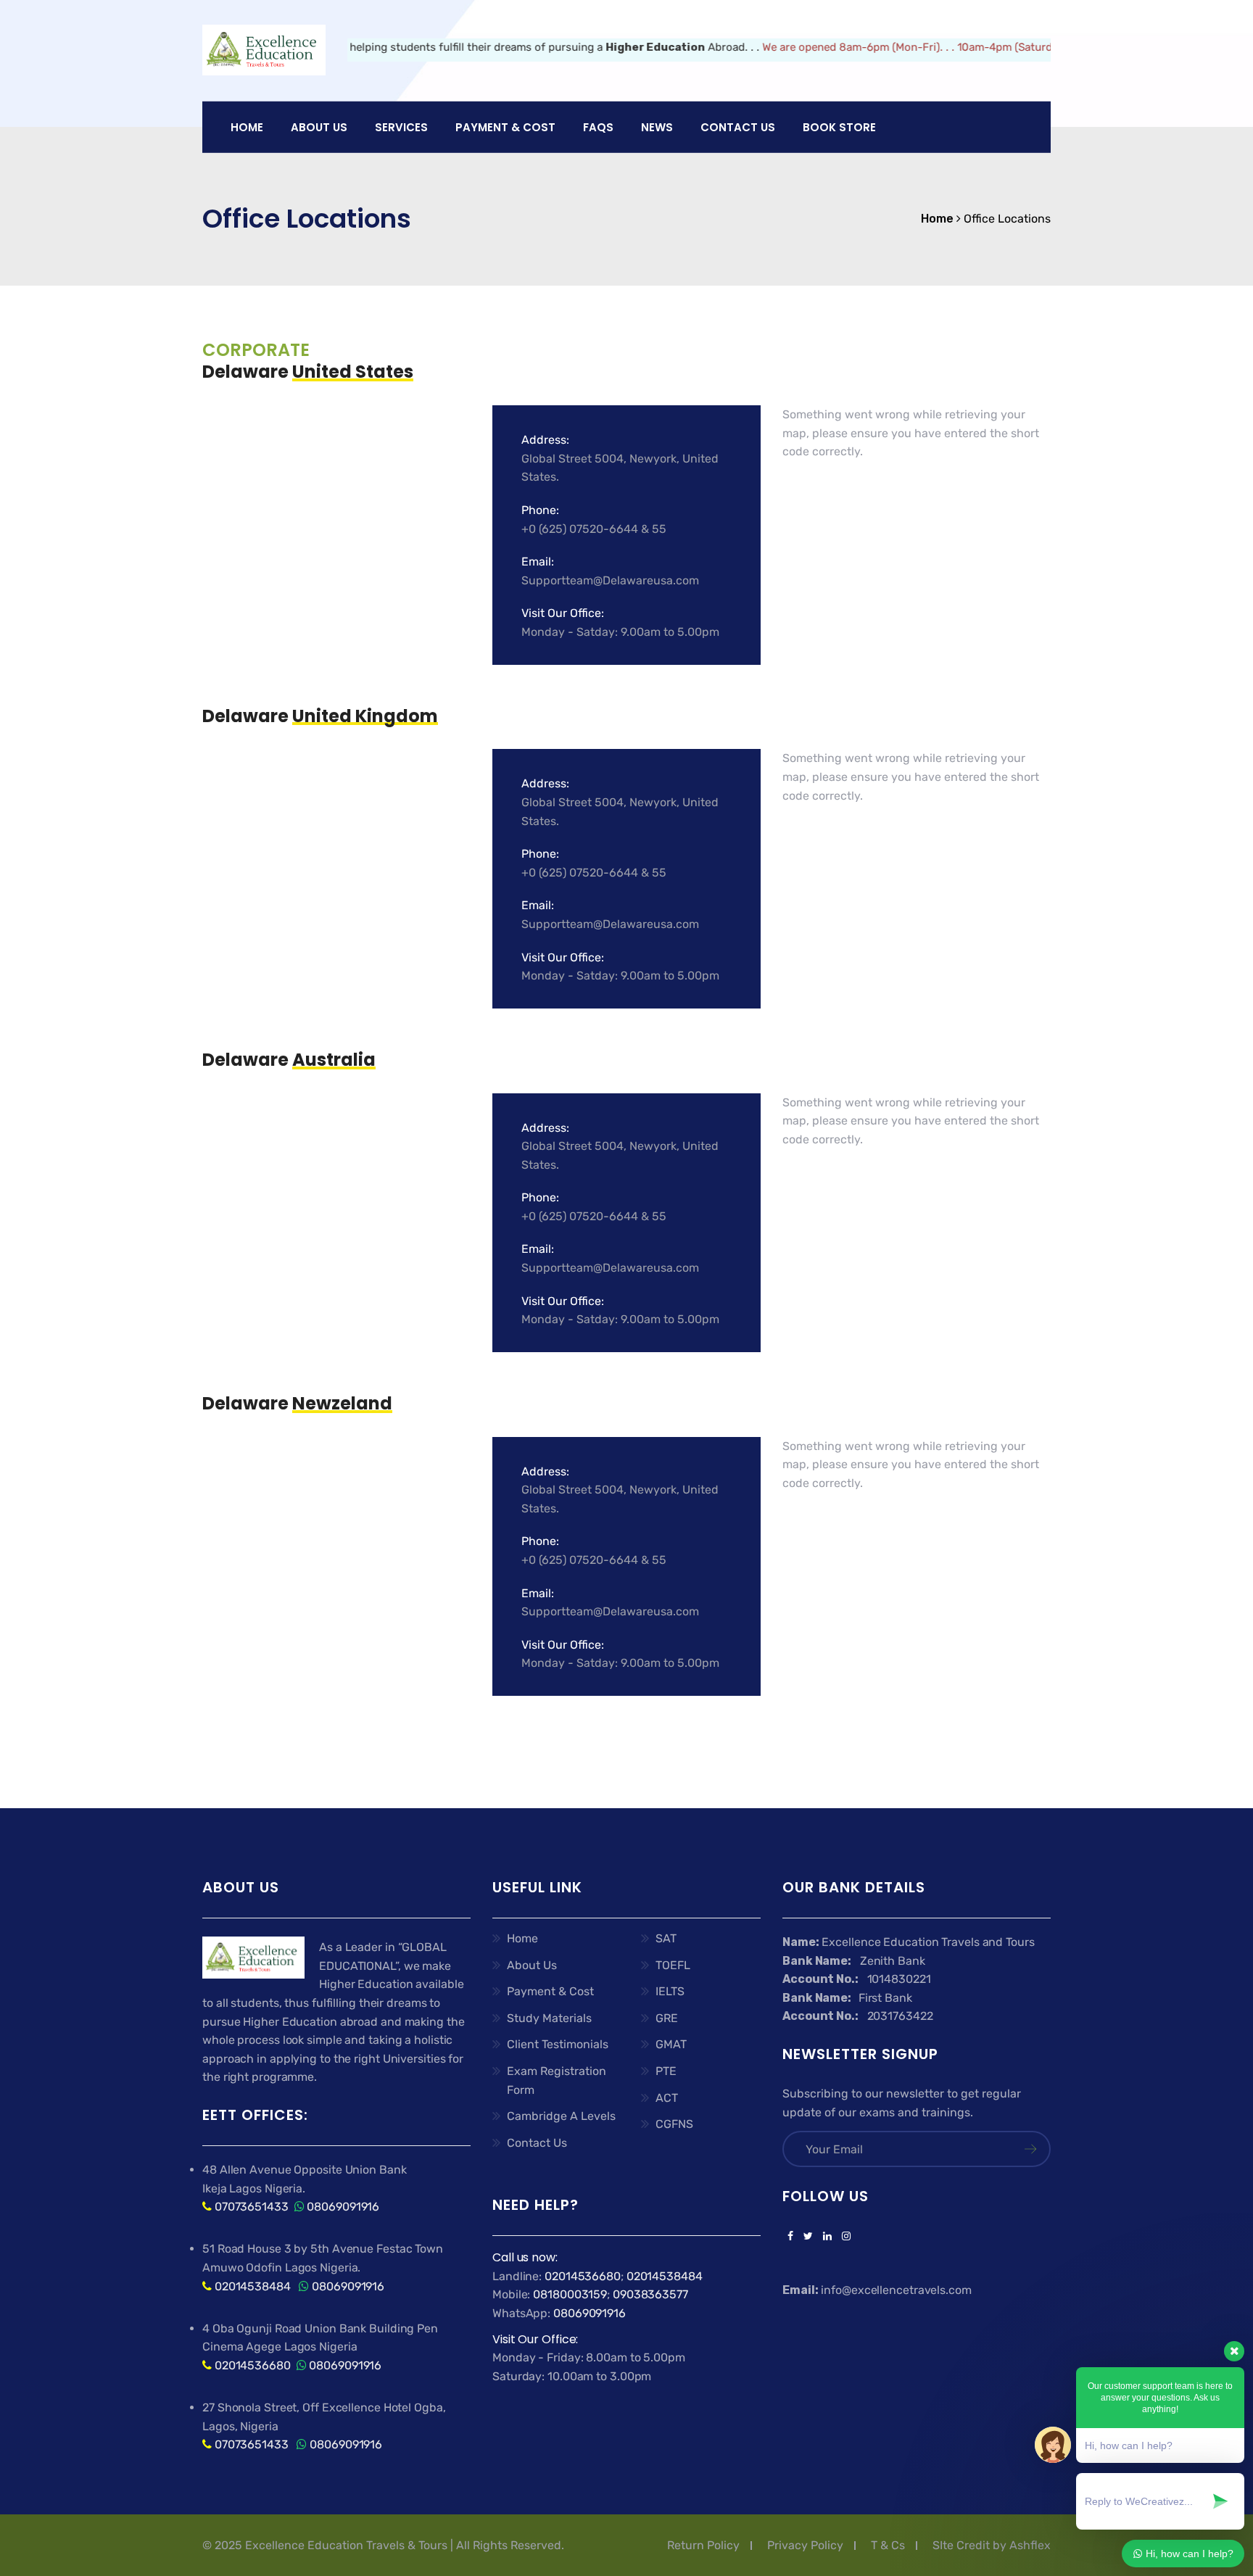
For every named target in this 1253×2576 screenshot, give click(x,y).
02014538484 (251, 2286)
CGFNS (674, 2124)
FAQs (598, 127)
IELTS (670, 1991)
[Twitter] (808, 2237)
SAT (666, 1938)
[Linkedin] (827, 2237)
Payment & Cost (550, 1991)
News (657, 127)
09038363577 (650, 2294)
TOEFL (673, 1965)
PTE (666, 2071)
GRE (667, 2018)
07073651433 (252, 2207)
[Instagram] (844, 2237)
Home (247, 127)
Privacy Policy (805, 2545)
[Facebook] (790, 2237)
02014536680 (253, 2365)
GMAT (671, 2044)
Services (401, 127)
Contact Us (738, 127)
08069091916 (343, 2207)
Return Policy (703, 2545)
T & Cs (888, 2545)
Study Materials (549, 2018)
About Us (532, 1965)
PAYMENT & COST (505, 127)
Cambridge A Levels (561, 2116)
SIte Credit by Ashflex (992, 2545)
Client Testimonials (558, 2044)
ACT (667, 2098)
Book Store (839, 127)
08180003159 (570, 2294)
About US (319, 127)
